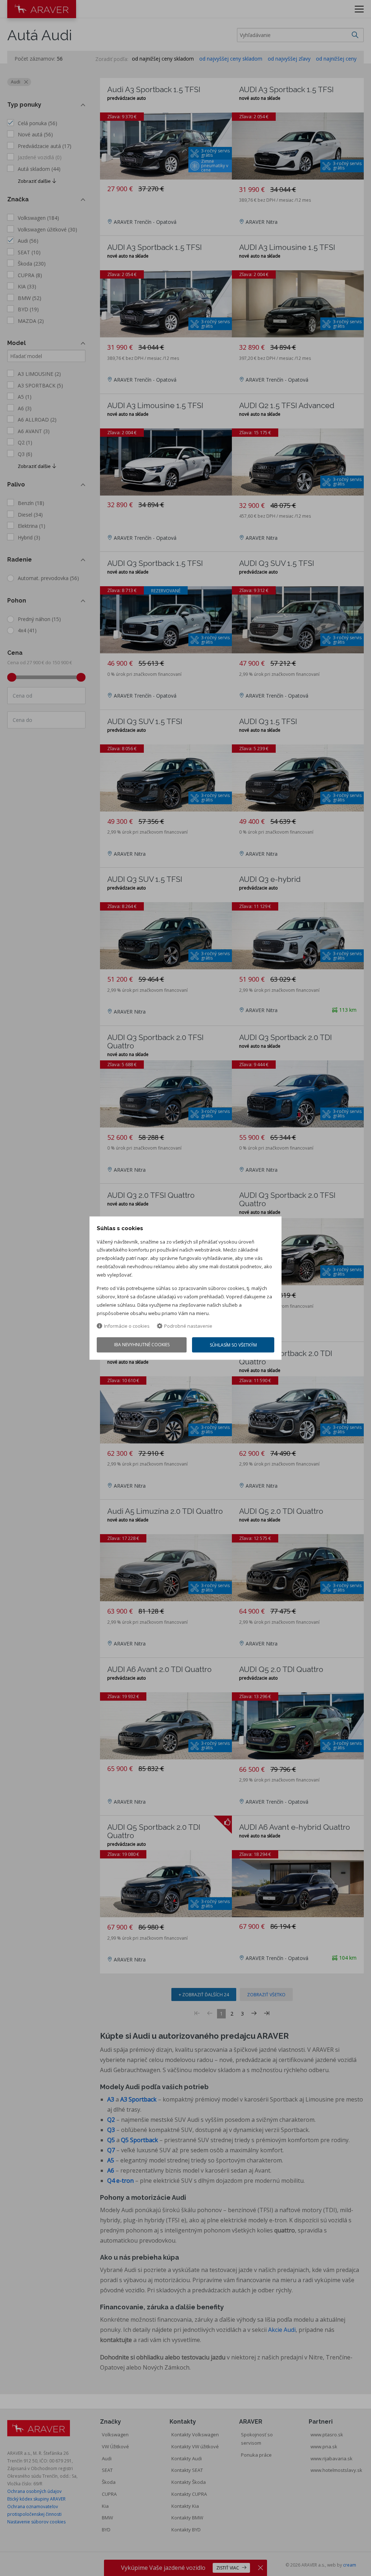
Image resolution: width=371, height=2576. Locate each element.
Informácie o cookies (127, 1326)
